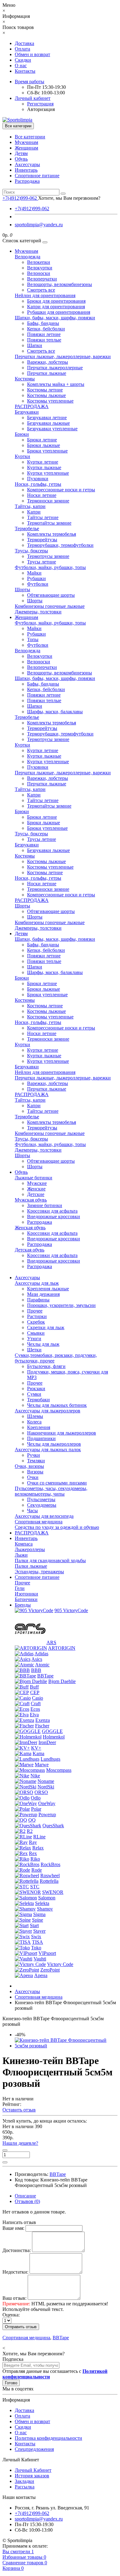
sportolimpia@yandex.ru (39, 225)
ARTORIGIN (62, 1648)
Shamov (45, 1909)
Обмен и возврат (32, 54)
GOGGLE (52, 1731)
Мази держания (43, 1294)
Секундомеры (42, 1505)
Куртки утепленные (48, 473)
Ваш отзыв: (14, 2298)
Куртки (22, 456)
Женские (36, 1189)
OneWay (47, 1803)
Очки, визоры (29, 1466)
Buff (34, 1687)
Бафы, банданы (43, 323)
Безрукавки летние (47, 418)
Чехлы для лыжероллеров (54, 1444)
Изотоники (26, 1594)
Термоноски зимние (48, 501)
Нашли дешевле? (20, 2143)
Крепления (39, 1427)
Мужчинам (26, 142)
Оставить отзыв (19, 2110)
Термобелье (27, 528)
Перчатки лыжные (47, 373)
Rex (33, 1853)
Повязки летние (44, 334)
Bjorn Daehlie (62, 1681)
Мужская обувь (31, 1200)
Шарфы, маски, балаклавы (55, 712)
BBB (36, 1670)
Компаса (24, 1544)
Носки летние (42, 495)
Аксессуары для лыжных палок (48, 1450)
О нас (21, 66)
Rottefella (49, 1881)
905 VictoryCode (71, 1610)
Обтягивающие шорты (51, 595)
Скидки (23, 60)
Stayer (39, 1931)
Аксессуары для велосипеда (44, 1516)
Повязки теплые (44, 340)
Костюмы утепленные (50, 401)
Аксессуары (27, 164)
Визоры (35, 1472)
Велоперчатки (42, 279)
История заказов (32, 2476)
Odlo (36, 1798)
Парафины (38, 1300)
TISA (38, 1942)
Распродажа (27, 181)
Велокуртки (40, 268)
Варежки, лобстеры (48, 362)
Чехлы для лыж (43, 1344)
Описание (25, 2196)
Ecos (35, 1709)
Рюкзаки (36, 1388)
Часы (32, 1511)
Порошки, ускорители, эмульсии (61, 1305)
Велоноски (39, 273)
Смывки (36, 1333)
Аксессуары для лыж (37, 1283)
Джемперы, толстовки (38, 612)
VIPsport (47, 1953)
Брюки (22, 434)
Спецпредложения (34, 2449)
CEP (35, 1692)
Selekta (42, 1903)
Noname (46, 1781)
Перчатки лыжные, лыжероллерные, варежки (63, 356)
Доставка (24, 43)
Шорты (22, 590)
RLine (39, 1837)
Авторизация (41, 109)
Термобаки (38, 1400)
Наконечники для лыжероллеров (62, 1433)
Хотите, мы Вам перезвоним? (69, 198)
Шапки (35, 345)
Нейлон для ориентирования (45, 295)
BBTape (45, 1676)
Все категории (30, 137)
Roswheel (50, 1876)
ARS (51, 1642)
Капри (34, 512)
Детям (21, 153)
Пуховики (38, 479)
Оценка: (11, 2315)
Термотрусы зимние (48, 556)
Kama (38, 1753)
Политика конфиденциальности (48, 2438)
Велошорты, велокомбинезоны (60, 284)
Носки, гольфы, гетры (38, 484)
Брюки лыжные (44, 445)
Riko (35, 1859)
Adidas (41, 1654)
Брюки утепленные (47, 451)
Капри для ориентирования (56, 307)
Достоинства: (17, 2250)
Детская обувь (30, 1250)
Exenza (43, 1720)
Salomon (47, 1898)
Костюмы (25, 379)
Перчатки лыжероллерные (55, 368)
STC (35, 1887)
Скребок (36, 1322)
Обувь (21, 159)
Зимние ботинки (45, 1205)
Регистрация (40, 104)
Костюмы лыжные (46, 395)
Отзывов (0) (27, 2201)
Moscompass (59, 1770)
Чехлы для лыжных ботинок (57, 1405)
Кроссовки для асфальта (52, 1211)
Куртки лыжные (44, 467)
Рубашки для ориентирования (59, 312)
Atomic (42, 1665)
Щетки (34, 1350)
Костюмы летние (45, 390)
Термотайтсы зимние (49, 523)
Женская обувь (30, 1228)
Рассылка (25, 2487)
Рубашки (36, 578)
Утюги (34, 1339)
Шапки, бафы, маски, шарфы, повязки (55, 318)
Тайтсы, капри (30, 506)
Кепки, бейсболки (46, 329)
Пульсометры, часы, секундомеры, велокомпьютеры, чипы (51, 1491)
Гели (20, 1588)
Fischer (42, 1726)
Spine (38, 1920)
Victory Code (60, 1964)
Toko (36, 1948)
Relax (38, 1848)
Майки (34, 573)
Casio (38, 1698)
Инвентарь (26, 170)
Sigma (39, 1914)
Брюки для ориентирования (56, 301)
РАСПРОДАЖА (32, 406)
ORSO (41, 1792)
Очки (33, 1477)
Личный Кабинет (33, 2470)
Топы (33, 639)
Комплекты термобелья (52, 534)
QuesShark (53, 1826)
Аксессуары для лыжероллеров (48, 1411)
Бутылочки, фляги (46, 1366)
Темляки (36, 1461)
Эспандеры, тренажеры (39, 1572)
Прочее (35, 1311)
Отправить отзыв (21, 2327)
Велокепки (39, 262)
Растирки (37, 1316)
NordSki (46, 1787)
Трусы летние (42, 562)
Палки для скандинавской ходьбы (50, 1560)
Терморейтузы (42, 540)
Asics (37, 1659)
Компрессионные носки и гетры (61, 490)
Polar (36, 1809)
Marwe (42, 1765)
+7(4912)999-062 (32, 209)
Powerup (47, 1814)
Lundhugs (50, 1759)
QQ (32, 1820)
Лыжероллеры (30, 1549)
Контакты (25, 71)
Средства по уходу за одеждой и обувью (57, 1527)
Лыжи (21, 1555)
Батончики (26, 1599)
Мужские (37, 1183)
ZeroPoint (50, 1970)
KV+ (36, 1748)
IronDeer (47, 1742)
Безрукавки (27, 412)
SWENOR (53, 1892)
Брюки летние (42, 440)
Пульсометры (41, 1499)
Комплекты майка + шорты (56, 384)
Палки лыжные (31, 1566)
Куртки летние (43, 462)
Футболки (38, 584)
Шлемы (35, 1416)
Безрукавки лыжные (48, 423)
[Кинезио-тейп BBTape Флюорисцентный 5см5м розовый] (66, 2046)
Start (34, 1925)
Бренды (23, 1605)
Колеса (34, 1422)
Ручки (34, 1455)
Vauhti (40, 1959)
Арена (41, 1975)
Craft (36, 1704)
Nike (35, 1776)
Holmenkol (54, 1737)
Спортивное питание (37, 176)
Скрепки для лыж (46, 1327)
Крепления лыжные (48, 1289)
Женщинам (26, 148)
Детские (36, 1194)
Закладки (24, 2481)
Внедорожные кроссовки (54, 1216)
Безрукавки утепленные (52, 429)
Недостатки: (15, 2272)
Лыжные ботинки (34, 1178)
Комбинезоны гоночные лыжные (50, 606)
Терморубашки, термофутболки (60, 545)
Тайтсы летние (43, 517)
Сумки (34, 1394)
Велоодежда (28, 257)
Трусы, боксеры (31, 551)
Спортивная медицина (39, 1522)
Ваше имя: (13, 2228)
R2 (30, 1831)
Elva (34, 1715)
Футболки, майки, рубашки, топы (50, 567)
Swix (36, 1937)
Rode (37, 1870)
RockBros (50, 1864)
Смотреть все (41, 290)
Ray (33, 1842)
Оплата (22, 49)
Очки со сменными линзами (57, 1483)
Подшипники (41, 1438)
